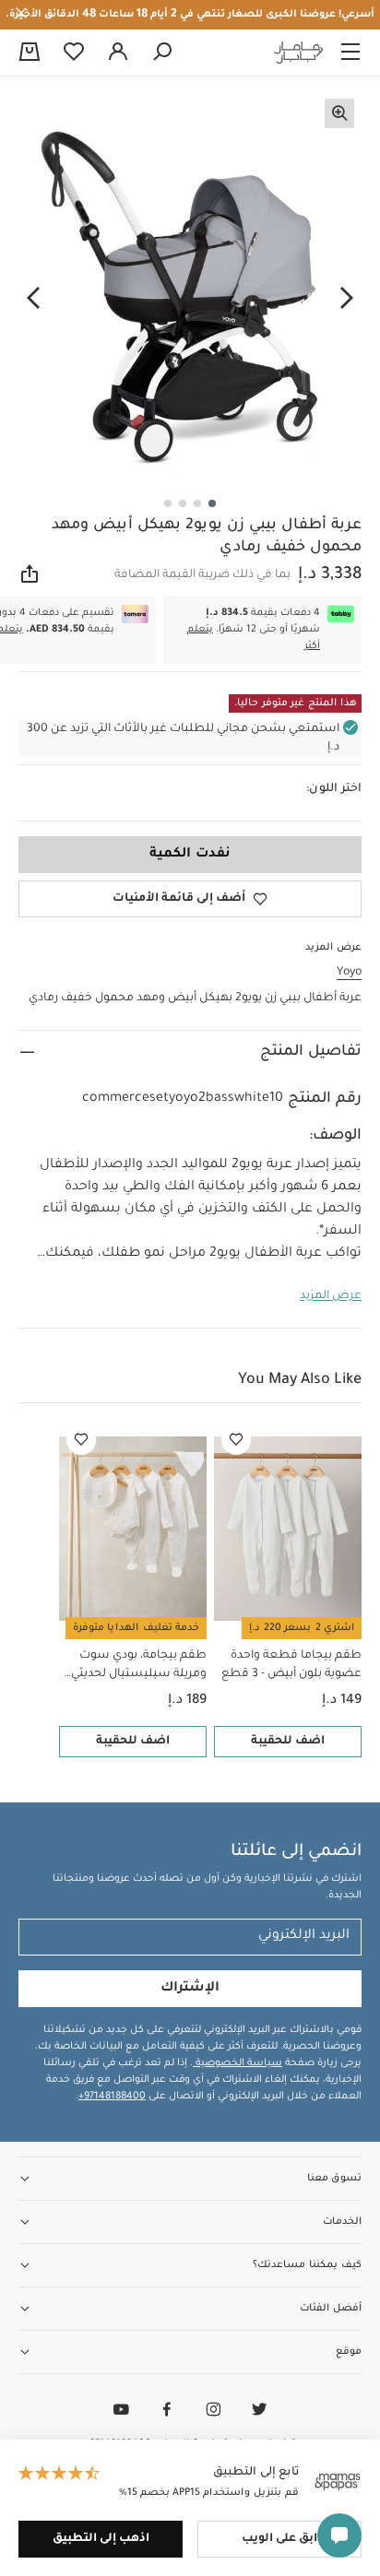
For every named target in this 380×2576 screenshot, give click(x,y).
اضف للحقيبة (288, 1742)
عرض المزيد (331, 1296)
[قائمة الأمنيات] (236, 1440)
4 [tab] (168, 503)
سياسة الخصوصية (237, 2063)
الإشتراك (190, 1989)
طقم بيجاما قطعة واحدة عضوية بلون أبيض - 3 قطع (291, 1665)
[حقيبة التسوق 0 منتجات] (30, 53)
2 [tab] (197, 503)
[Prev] (347, 299)
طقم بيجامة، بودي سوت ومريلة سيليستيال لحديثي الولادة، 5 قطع (139, 1666)
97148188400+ (112, 2097)
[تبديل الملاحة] (350, 53)
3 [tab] (183, 503)
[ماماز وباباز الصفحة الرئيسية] (299, 53)
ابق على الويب (279, 2539)
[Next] (33, 299)
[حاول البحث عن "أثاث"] (162, 53)
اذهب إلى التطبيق (101, 2539)
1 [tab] (212, 503)
